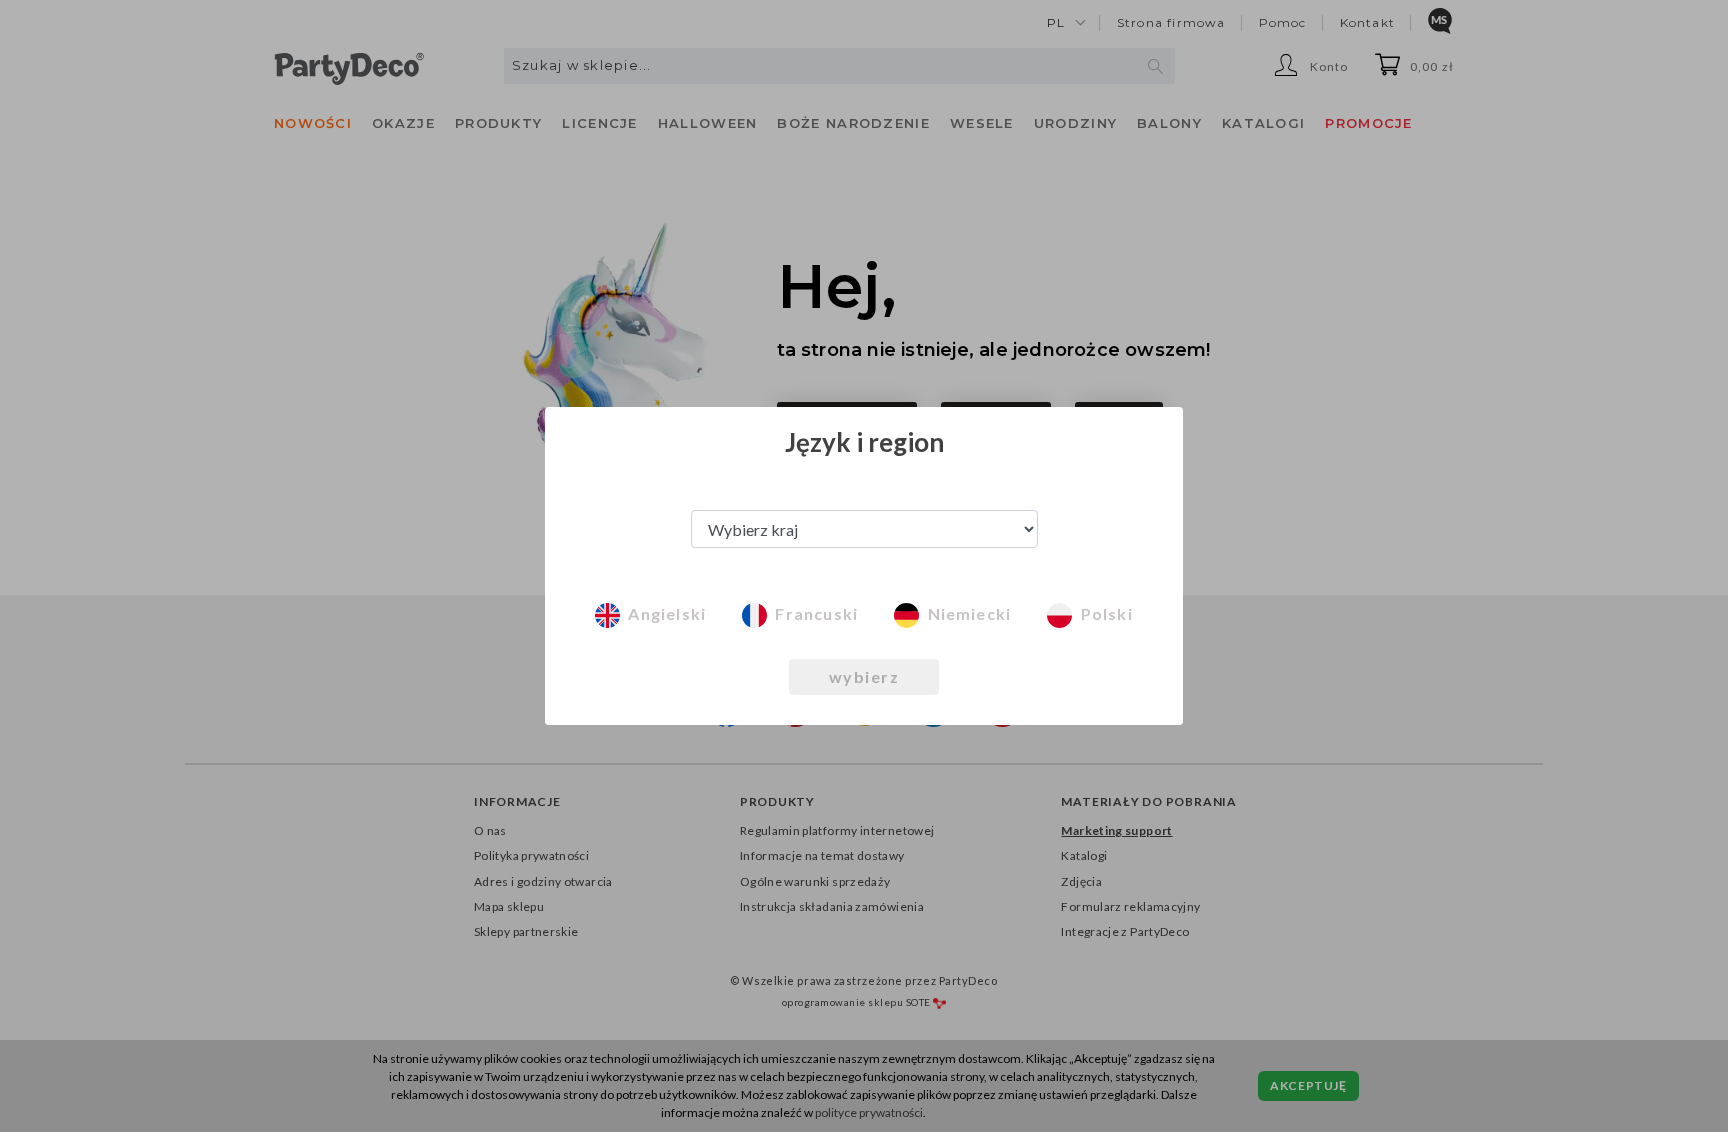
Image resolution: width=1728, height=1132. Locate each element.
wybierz (864, 676)
